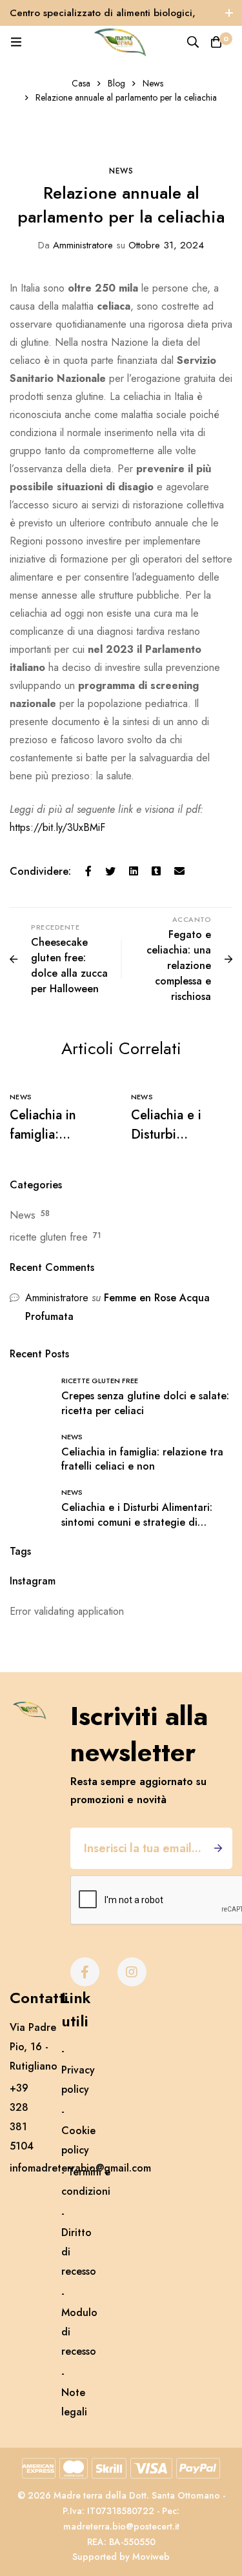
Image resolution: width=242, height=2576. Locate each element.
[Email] (179, 872)
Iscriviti (218, 1848)
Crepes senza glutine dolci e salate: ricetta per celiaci (145, 1403)
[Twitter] (110, 872)
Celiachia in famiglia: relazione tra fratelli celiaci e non (142, 1459)
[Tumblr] (156, 872)
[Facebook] (88, 872)
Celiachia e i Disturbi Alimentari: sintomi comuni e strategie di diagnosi (137, 1522)
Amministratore (76, 245)
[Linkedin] (134, 872)
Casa (81, 83)
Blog (116, 83)
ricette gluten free (49, 1237)
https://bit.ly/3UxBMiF (57, 827)
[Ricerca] (193, 42)
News (153, 83)
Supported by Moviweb (121, 2557)
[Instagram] (132, 1972)
